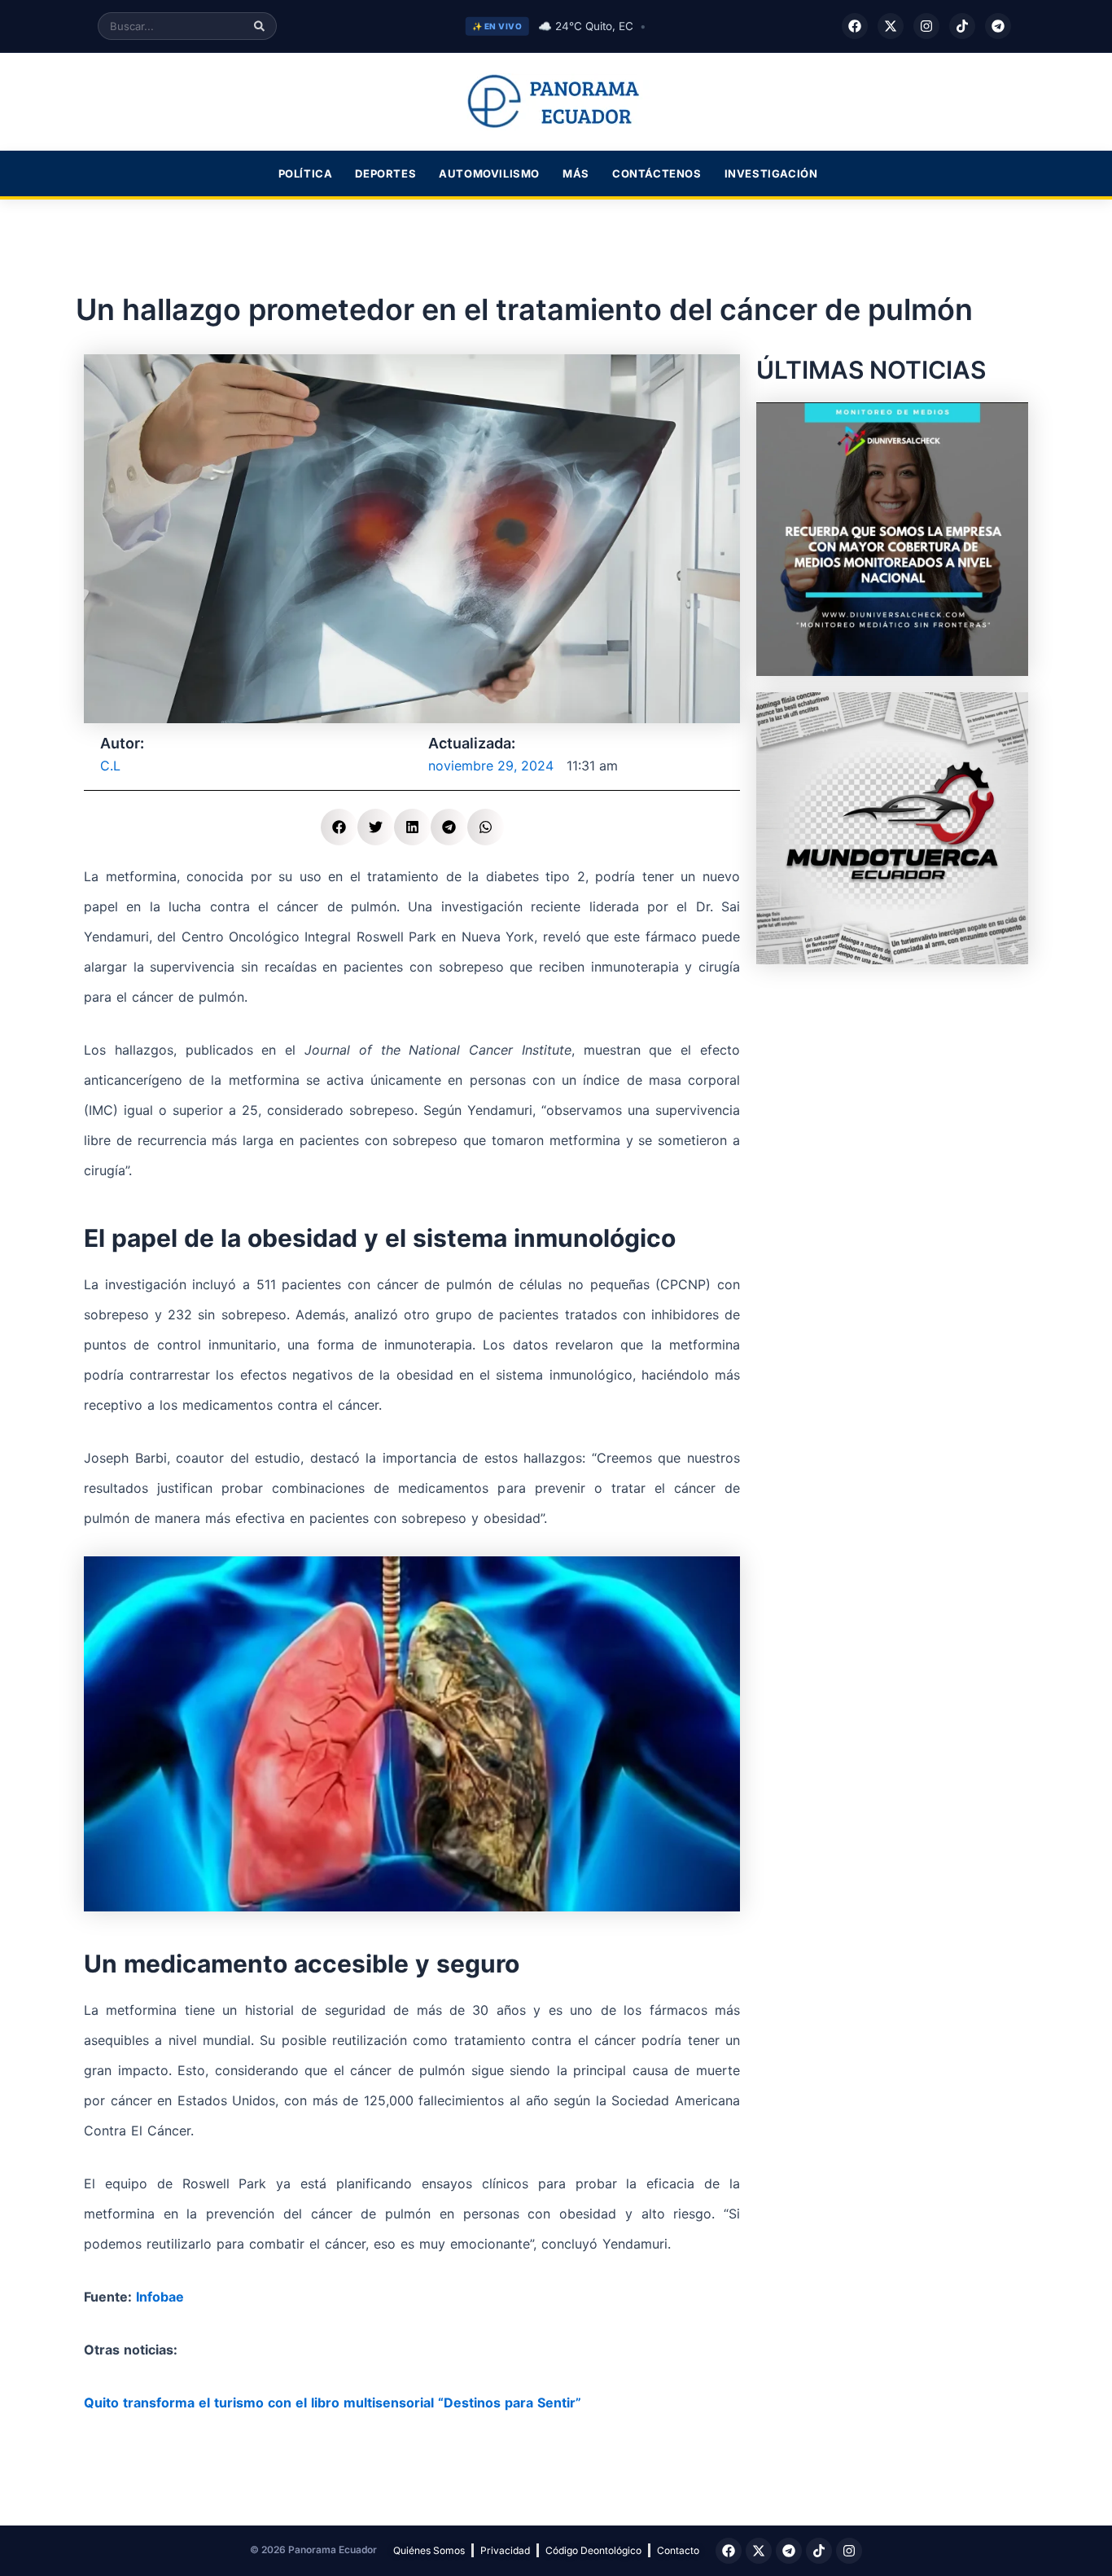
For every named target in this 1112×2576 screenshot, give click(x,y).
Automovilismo (489, 173)
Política (306, 173)
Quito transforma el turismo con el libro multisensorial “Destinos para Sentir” (333, 2403)
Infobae (160, 2297)
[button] (339, 827)
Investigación (771, 173)
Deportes (385, 173)
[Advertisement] (892, 1082)
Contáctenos (657, 173)
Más (576, 173)
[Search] (259, 26)
